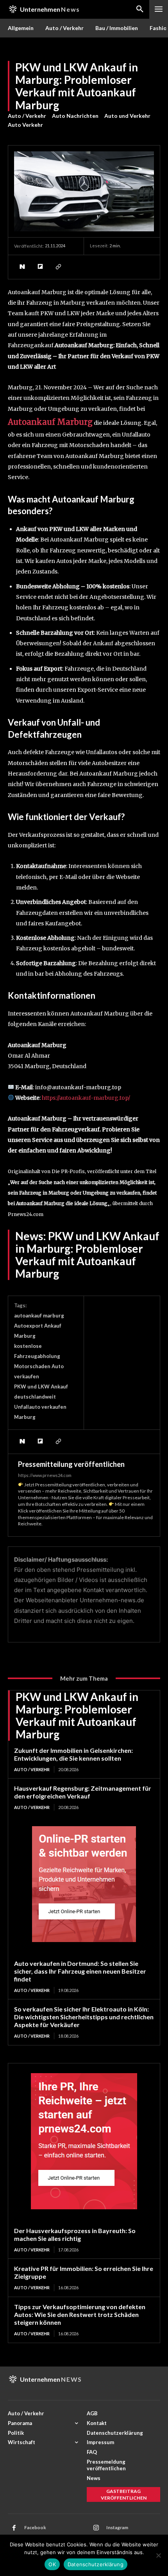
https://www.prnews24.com (45, 1475)
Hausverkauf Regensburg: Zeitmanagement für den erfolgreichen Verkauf (83, 1792)
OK (52, 2564)
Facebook (35, 2527)
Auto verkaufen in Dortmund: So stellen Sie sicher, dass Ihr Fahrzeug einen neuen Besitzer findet (80, 1971)
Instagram (117, 2527)
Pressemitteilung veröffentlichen (71, 1464)
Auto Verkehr (25, 125)
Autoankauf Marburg (50, 422)
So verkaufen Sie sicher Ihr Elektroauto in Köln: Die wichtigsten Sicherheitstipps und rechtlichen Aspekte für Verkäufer (84, 2017)
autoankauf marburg (39, 1316)
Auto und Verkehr (127, 116)
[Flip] (40, 267)
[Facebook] (14, 2528)
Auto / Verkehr (27, 116)
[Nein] (158, 2555)
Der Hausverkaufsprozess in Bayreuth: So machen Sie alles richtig (75, 2234)
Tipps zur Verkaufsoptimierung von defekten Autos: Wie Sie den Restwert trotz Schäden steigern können (80, 2314)
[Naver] (22, 267)
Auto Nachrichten (75, 116)
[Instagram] (96, 2528)
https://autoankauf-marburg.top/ (86, 1098)
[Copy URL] (58, 267)
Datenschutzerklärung (96, 2564)
